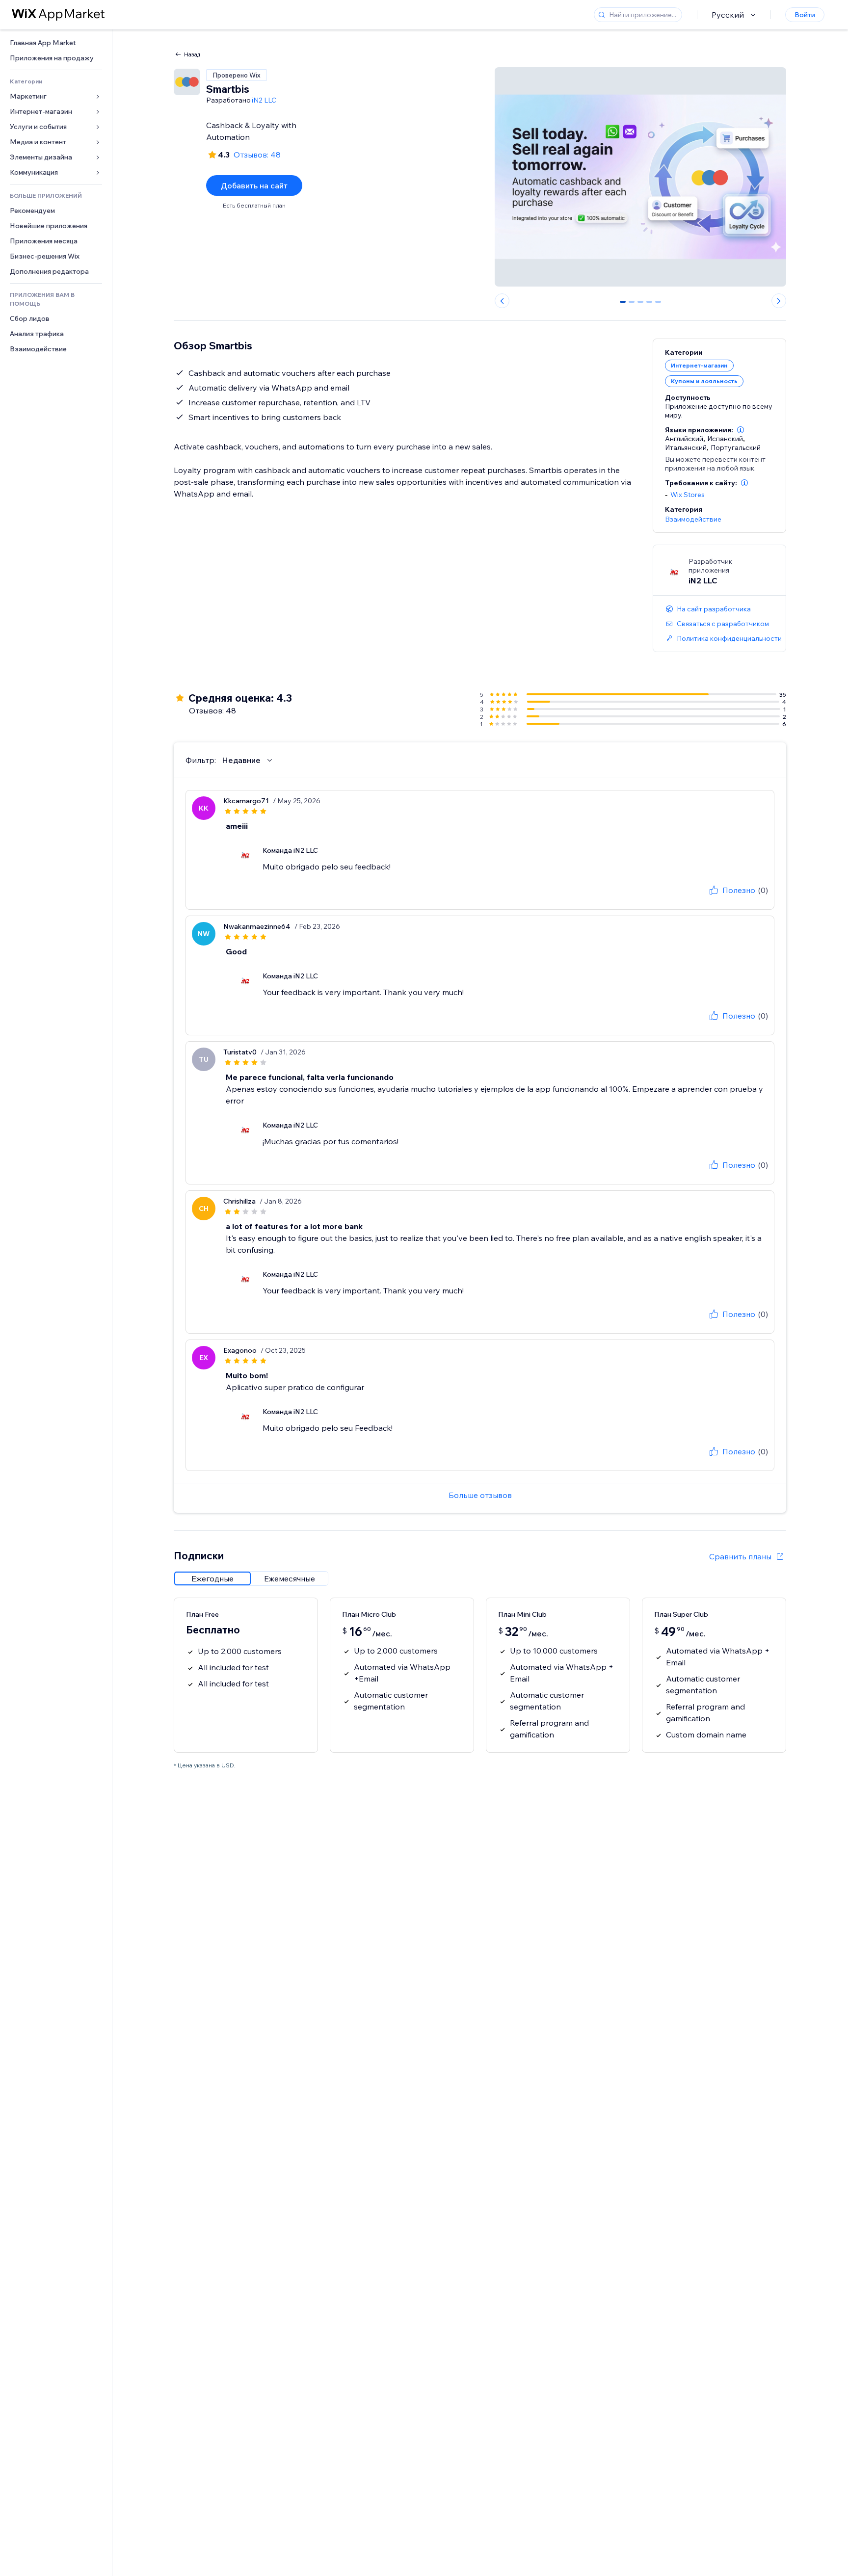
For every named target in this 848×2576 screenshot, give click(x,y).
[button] (741, 430)
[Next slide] (779, 301)
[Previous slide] (502, 301)
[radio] (212, 1578)
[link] (56, 43)
